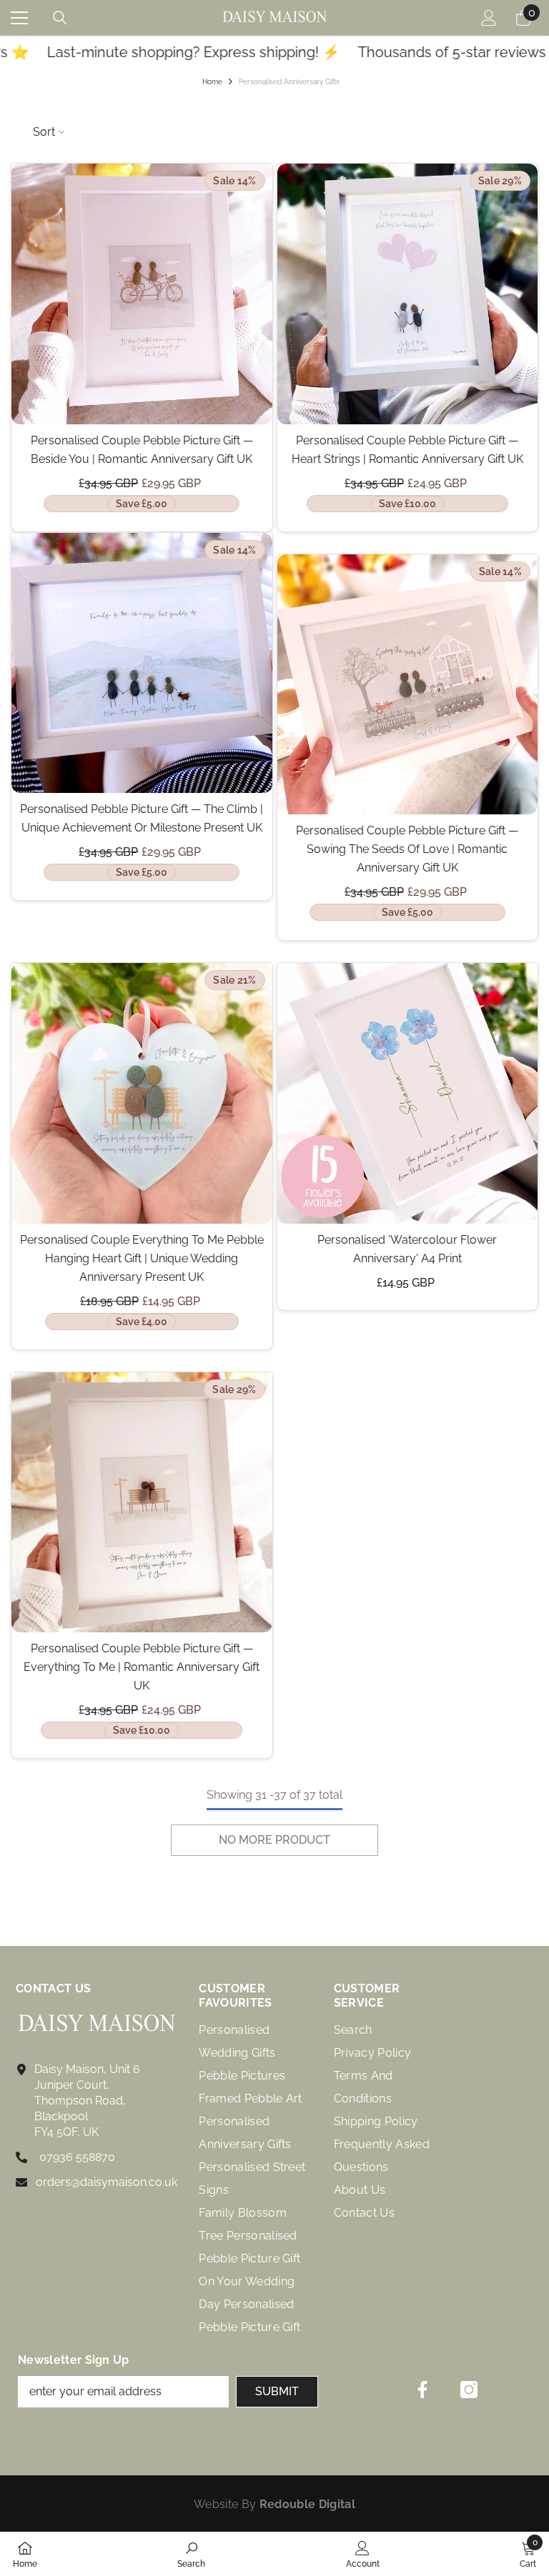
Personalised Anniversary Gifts (289, 82)
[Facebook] (422, 2390)
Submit (277, 2391)
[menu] (19, 18)
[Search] (60, 18)
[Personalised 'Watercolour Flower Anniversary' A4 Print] (408, 1093)
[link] (191, 2554)
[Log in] (489, 18)
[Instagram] (469, 2390)
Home (212, 82)
